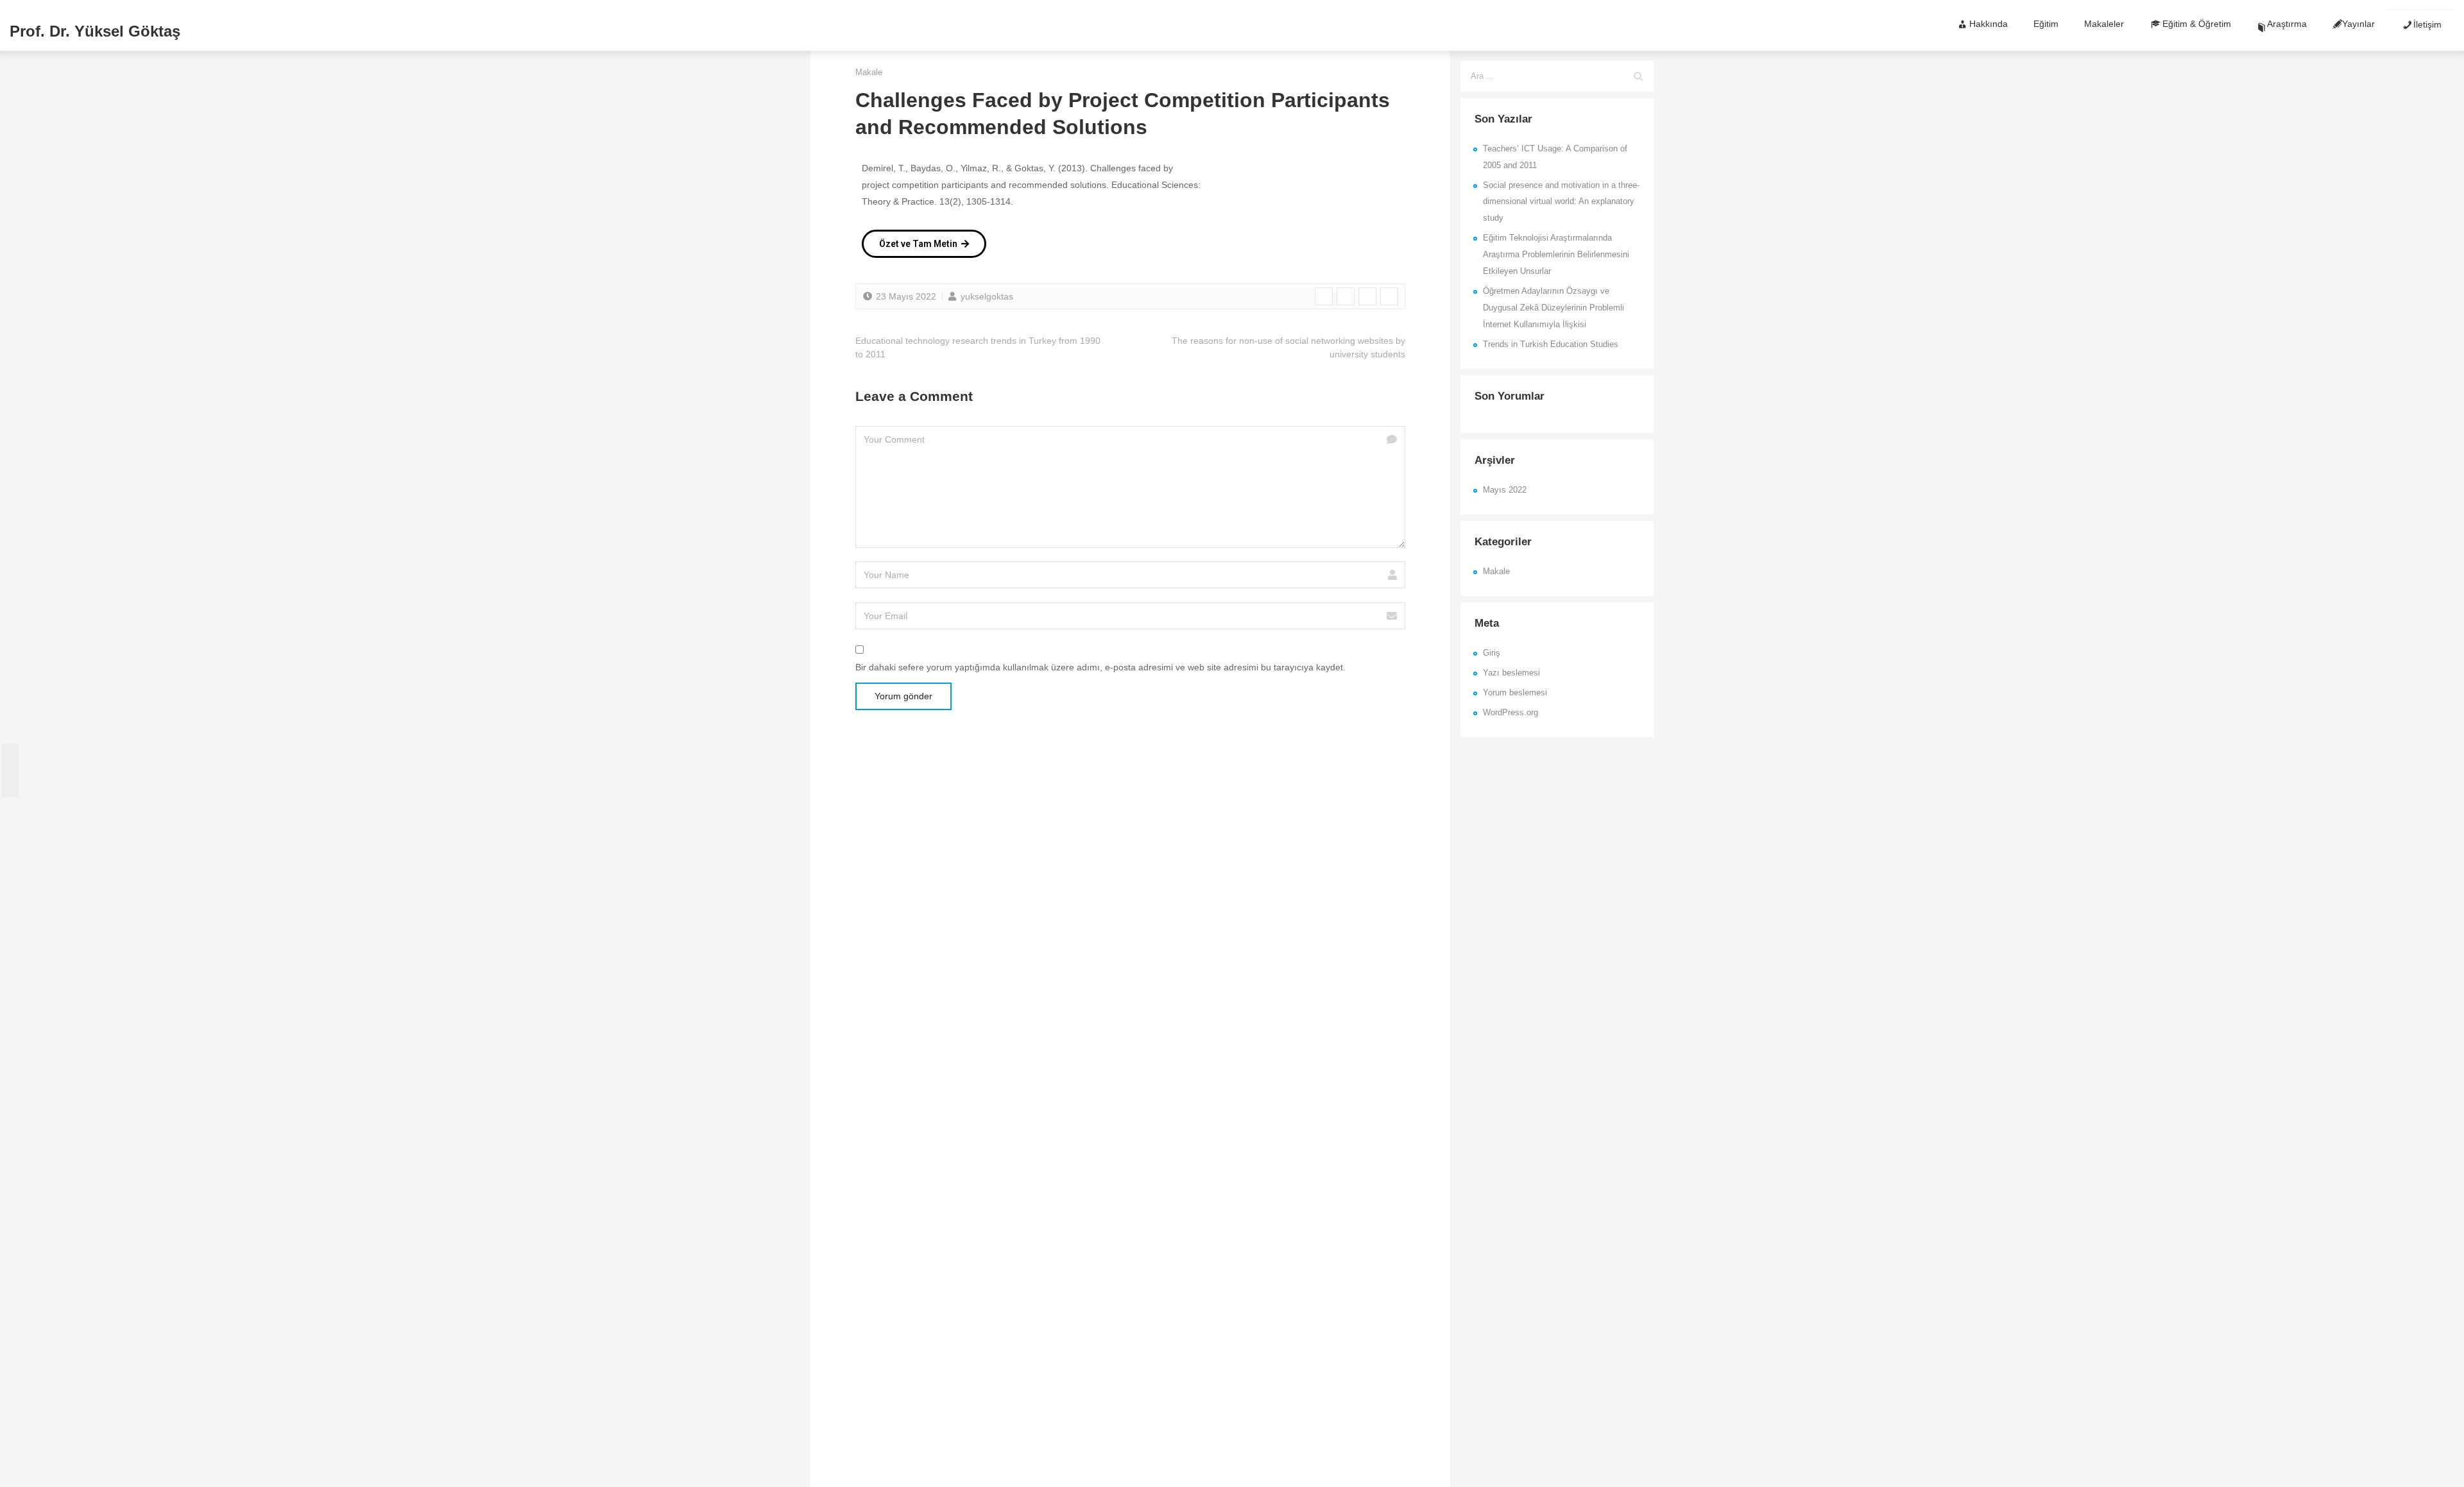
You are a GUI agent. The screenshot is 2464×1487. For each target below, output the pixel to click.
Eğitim (2046, 24)
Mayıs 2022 (1505, 490)
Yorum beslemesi (1515, 693)
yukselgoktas (986, 296)
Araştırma (2287, 24)
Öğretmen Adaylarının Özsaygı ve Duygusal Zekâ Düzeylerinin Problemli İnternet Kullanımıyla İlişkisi (1553, 308)
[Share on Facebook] (1324, 296)
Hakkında (1989, 24)
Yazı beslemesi (1511, 673)
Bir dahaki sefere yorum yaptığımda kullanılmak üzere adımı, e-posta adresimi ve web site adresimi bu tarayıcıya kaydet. (1100, 667)
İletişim (2427, 24)
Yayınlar (2358, 24)
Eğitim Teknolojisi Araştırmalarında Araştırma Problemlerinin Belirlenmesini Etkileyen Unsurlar (1556, 255)
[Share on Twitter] (1346, 296)
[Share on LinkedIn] (1367, 296)
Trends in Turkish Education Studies (1551, 344)
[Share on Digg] (1389, 296)
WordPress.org (1510, 713)
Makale (869, 72)
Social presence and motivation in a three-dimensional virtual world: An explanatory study (1561, 202)
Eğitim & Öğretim (2197, 24)
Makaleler (2104, 24)
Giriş (1492, 653)
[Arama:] (1557, 76)
